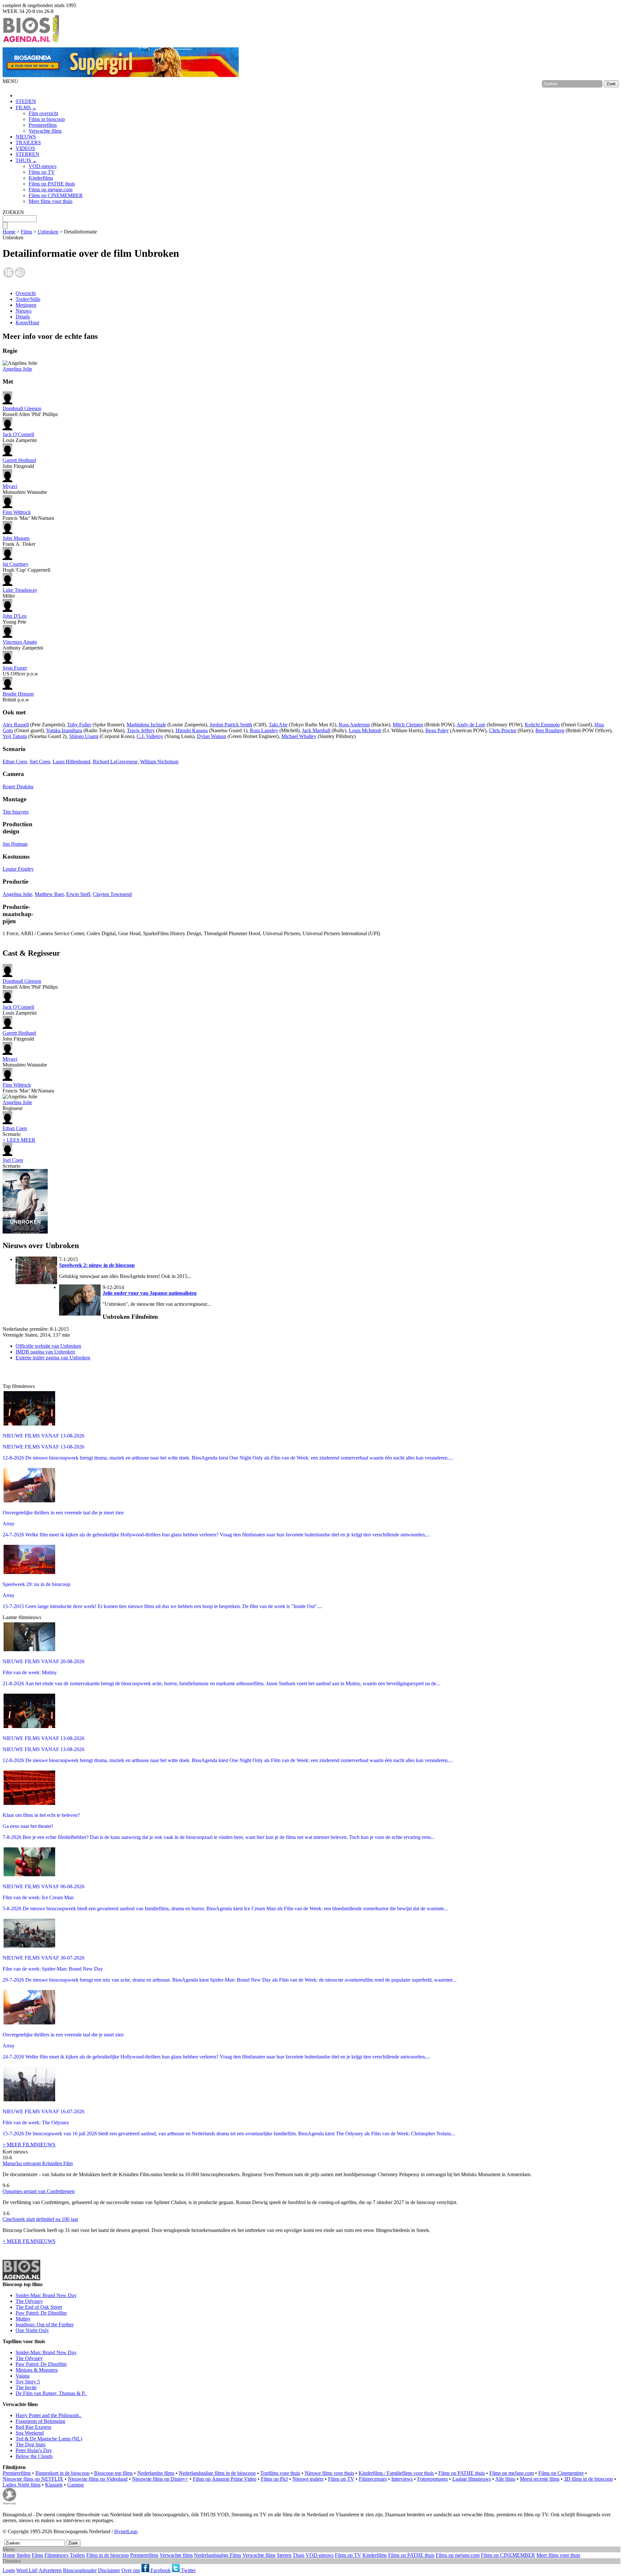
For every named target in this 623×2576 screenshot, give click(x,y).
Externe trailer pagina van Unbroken (53, 1358)
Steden (24, 2555)
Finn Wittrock (17, 512)
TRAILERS (28, 143)
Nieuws (24, 311)
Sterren (284, 2555)
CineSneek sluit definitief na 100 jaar (40, 2219)
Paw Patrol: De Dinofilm (41, 2313)
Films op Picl (274, 2479)
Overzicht (26, 293)
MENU (10, 81)
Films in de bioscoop (108, 2555)
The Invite (26, 2387)
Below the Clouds (34, 2456)
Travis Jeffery (141, 730)
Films (26, 232)
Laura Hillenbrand (71, 762)
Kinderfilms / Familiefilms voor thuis (396, 2473)
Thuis (299, 2555)
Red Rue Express (33, 2427)
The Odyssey (29, 2301)
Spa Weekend (30, 2433)
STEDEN (26, 101)
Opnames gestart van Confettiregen (39, 2191)
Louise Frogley (18, 869)
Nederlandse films (156, 2473)
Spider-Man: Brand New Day (46, 2295)
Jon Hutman (15, 844)
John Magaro (16, 538)
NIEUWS (26, 137)
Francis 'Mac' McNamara (28, 515)
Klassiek (54, 2485)
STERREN (27, 154)
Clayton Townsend (112, 894)
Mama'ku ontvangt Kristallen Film (38, 2163)
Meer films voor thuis (50, 201)
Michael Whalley (299, 736)
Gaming (75, 2485)
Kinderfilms (41, 178)
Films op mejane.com (50, 190)
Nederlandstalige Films (218, 2555)
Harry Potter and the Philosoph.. (49, 2415)
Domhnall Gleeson (22, 408)
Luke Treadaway (20, 590)
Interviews (402, 2479)
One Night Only (32, 2330)
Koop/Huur (27, 322)
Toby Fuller (79, 725)
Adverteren (50, 2570)
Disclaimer (109, 2570)
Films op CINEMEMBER (56, 195)
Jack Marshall (316, 730)
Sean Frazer (15, 668)
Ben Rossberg (550, 730)
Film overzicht (43, 113)
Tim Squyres (16, 812)
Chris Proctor (503, 730)
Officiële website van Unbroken (48, 1346)
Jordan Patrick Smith (231, 725)
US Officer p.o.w (20, 671)
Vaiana (23, 2376)
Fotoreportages (433, 2479)
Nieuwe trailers (308, 2479)
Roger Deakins (18, 787)
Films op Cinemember (561, 2473)
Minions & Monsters (37, 2370)
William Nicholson (159, 762)
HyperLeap (126, 2531)
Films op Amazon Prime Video (225, 2479)
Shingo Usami (84, 736)
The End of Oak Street (39, 2307)
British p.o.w (18, 697)
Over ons (131, 2570)
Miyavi (10, 486)
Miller (20, 593)
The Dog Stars (31, 2445)
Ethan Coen (15, 762)
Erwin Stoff (78, 894)
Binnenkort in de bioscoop (62, 2473)
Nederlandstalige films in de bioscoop (217, 2473)
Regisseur (17, 1105)
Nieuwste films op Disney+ (160, 2479)
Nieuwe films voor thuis (329, 2473)
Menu (9, 2549)
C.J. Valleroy (150, 736)
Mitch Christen (408, 725)
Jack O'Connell (18, 434)
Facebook (160, 2570)
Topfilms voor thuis (280, 2473)
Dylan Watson (212, 736)
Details (23, 317)
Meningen (26, 305)
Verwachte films (45, 131)
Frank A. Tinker (19, 541)
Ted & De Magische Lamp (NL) (49, 2439)
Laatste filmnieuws (472, 2479)
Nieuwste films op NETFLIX (33, 2479)
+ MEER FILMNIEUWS (29, 2145)
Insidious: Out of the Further (45, 2325)
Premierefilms (43, 125)
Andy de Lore (471, 725)
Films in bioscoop (47, 119)
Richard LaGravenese (115, 762)
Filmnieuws (56, 2555)
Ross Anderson (354, 725)
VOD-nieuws (43, 166)
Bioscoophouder (80, 2570)
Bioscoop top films (113, 2473)
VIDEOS (25, 148)
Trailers (77, 2555)
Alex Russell (16, 725)
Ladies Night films (22, 2485)
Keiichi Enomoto (542, 725)
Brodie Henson (18, 694)
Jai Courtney (16, 564)
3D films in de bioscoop (588, 2479)
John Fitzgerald (19, 463)
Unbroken (48, 232)
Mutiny (23, 2319)
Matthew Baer (49, 894)
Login (9, 2570)
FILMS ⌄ (26, 107)
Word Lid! (27, 2570)
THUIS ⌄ (26, 160)
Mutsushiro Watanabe (25, 489)
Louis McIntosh (365, 730)
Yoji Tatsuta (15, 736)
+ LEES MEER (19, 1140)
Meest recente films (540, 2479)
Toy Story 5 (28, 2382)
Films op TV (42, 172)
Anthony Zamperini (23, 645)
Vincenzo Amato (20, 642)
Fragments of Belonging (40, 2421)
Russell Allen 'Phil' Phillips (30, 411)
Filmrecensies (373, 2479)
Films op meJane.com (512, 2473)
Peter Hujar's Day (34, 2450)
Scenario (15, 1131)
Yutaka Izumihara (64, 730)
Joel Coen (40, 762)
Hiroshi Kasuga (192, 730)
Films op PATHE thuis (52, 184)
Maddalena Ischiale (146, 725)
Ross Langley (264, 730)
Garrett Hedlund (19, 460)
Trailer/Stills (28, 299)
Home (9, 232)
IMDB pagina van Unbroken (45, 1352)
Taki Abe (278, 725)
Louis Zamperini (20, 437)
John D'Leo (15, 616)
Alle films (505, 2479)
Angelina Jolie (17, 369)
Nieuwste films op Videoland (98, 2479)
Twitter (188, 2570)
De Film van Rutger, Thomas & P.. (51, 2393)
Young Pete (15, 619)
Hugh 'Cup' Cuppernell (26, 567)
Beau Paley (437, 730)
